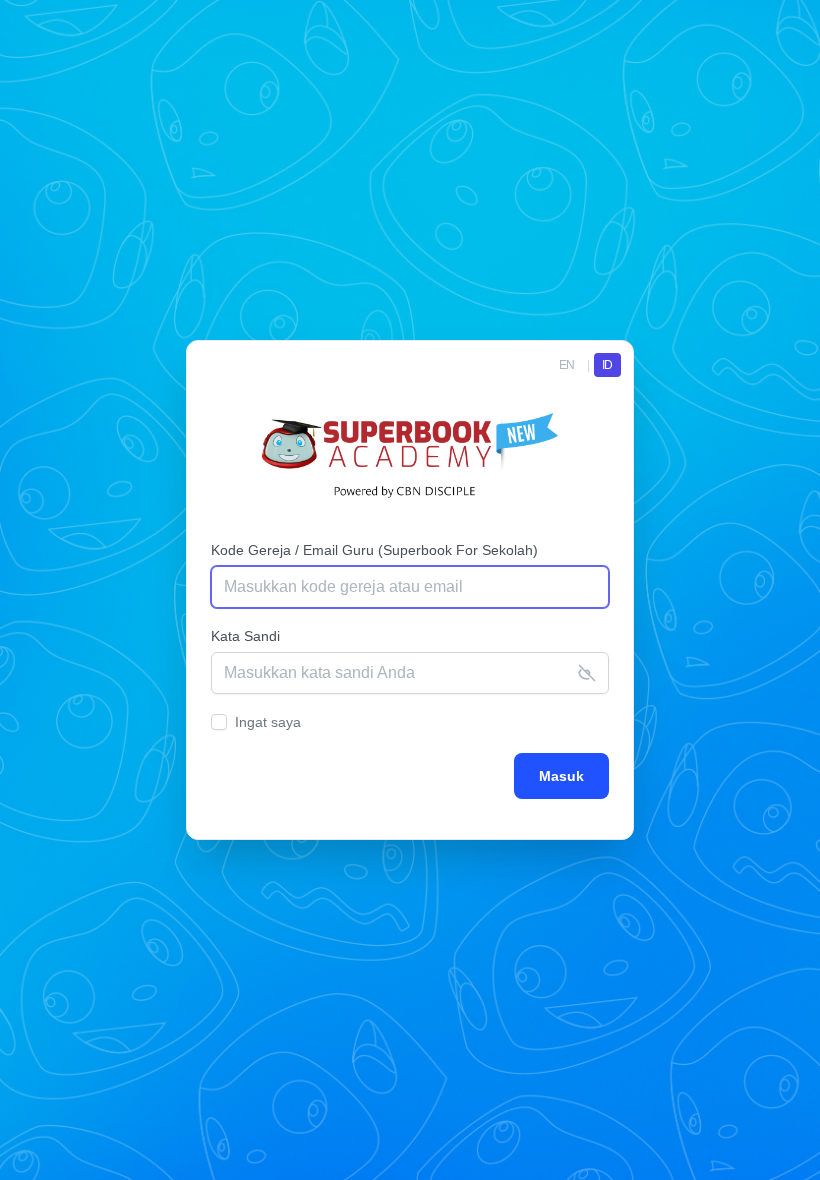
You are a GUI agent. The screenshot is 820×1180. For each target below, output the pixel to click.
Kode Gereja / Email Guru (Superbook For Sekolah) (374, 550)
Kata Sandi (245, 636)
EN (567, 365)
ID (607, 365)
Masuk (561, 776)
